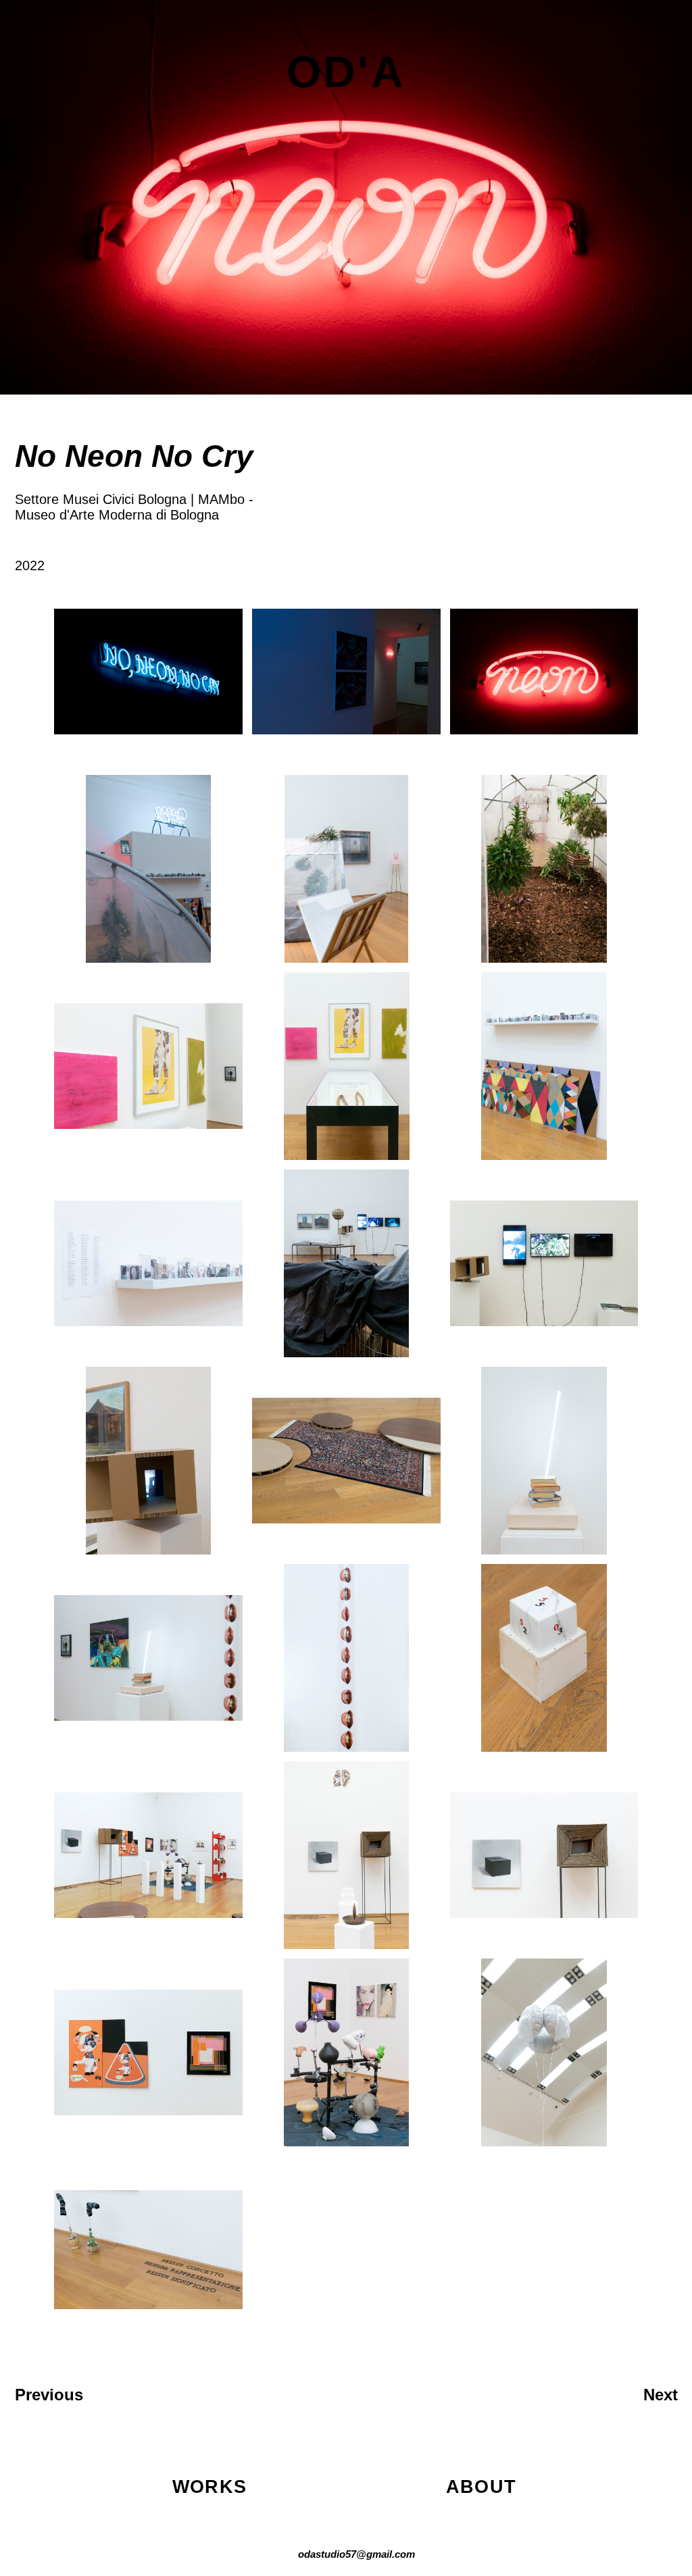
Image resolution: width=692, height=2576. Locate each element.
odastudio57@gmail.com (356, 2554)
